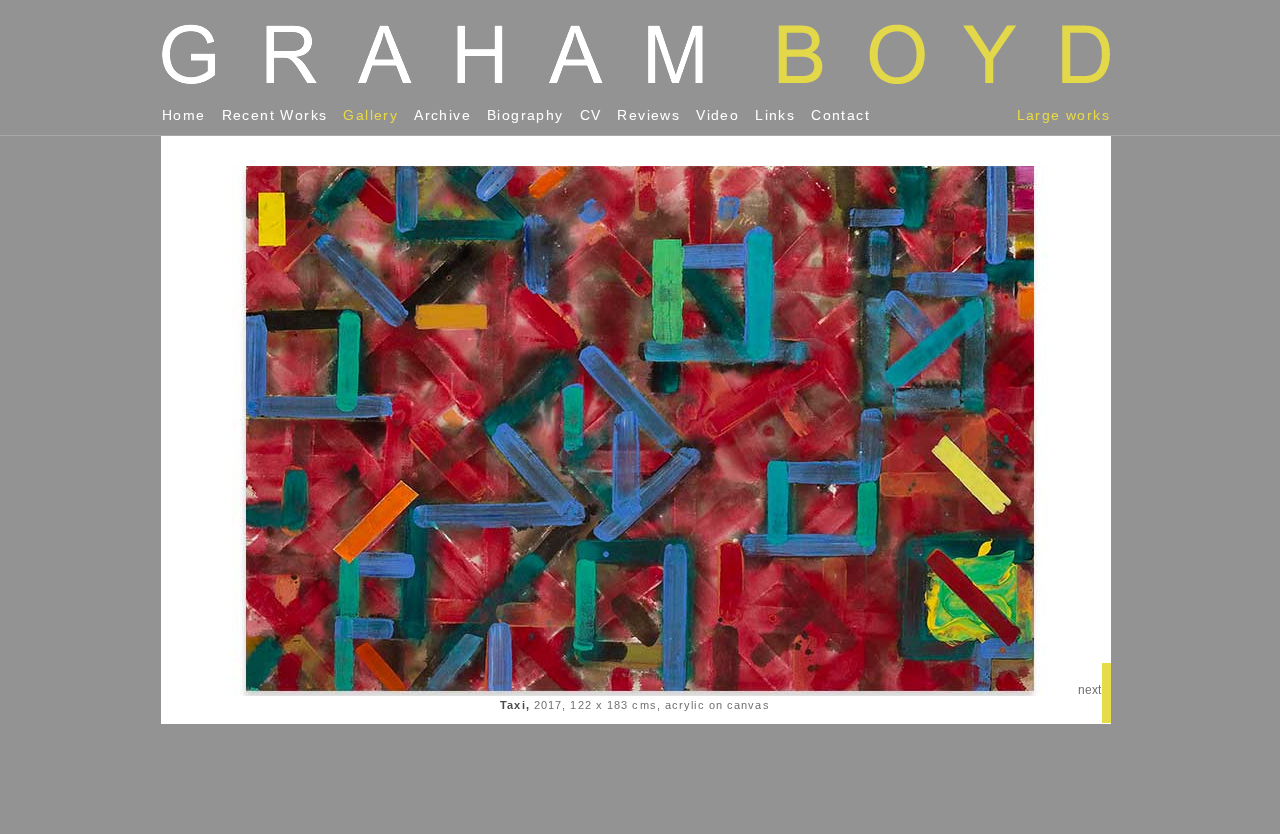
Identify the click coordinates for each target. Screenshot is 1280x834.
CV (591, 115)
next (1089, 690)
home (184, 115)
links (775, 115)
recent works (275, 115)
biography (525, 115)
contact (840, 115)
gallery (370, 115)
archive (442, 115)
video (717, 115)
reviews (648, 115)
